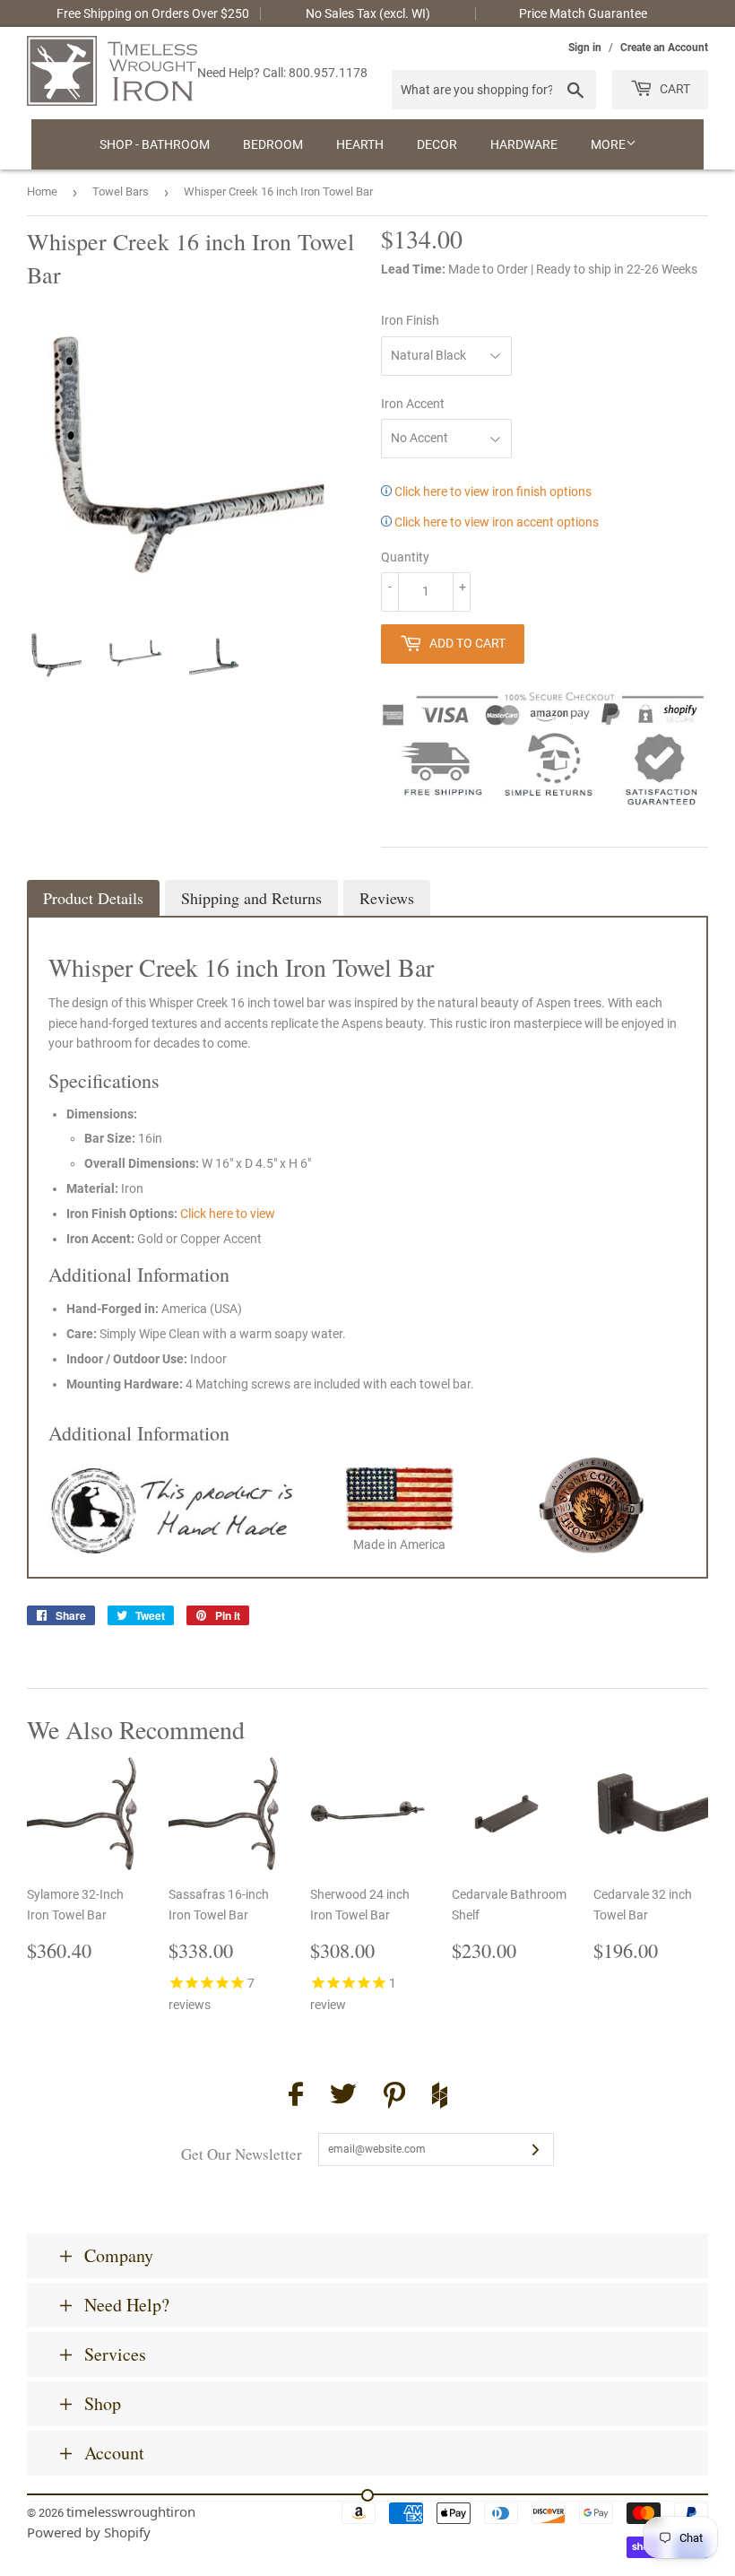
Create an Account (664, 48)
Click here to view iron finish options (492, 492)
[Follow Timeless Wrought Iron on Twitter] (343, 2097)
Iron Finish (410, 320)
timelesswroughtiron (131, 2511)
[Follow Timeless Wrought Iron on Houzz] (440, 2098)
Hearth (360, 144)
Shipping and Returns (251, 898)
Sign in (585, 48)
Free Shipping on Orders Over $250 (153, 13)
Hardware (524, 144)
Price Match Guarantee (583, 13)
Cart (674, 89)
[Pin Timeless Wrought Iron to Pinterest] (394, 2098)
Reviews (387, 898)
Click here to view (228, 1214)
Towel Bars (121, 191)
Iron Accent (413, 404)
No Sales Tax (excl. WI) (368, 13)
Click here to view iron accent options (495, 522)
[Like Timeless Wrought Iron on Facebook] (296, 2097)
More (608, 144)
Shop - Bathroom (155, 144)
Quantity (405, 557)
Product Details (93, 898)
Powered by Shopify (89, 2532)
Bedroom (273, 144)
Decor (437, 144)
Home (42, 191)
